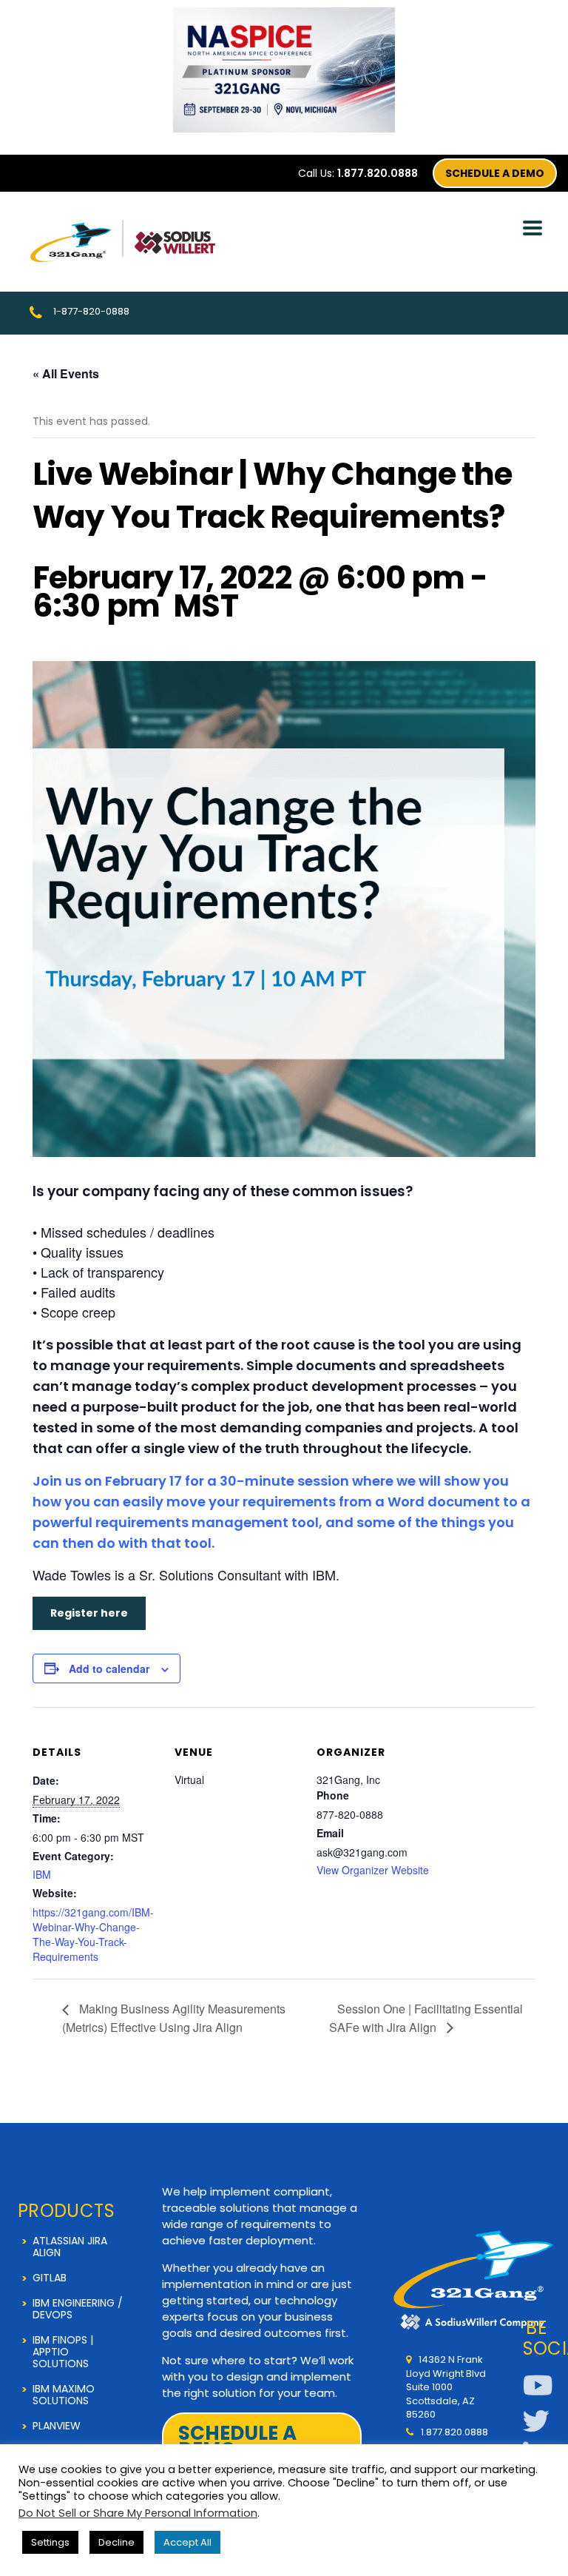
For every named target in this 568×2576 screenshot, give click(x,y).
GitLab (50, 2278)
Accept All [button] (187, 2542)
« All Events (66, 373)
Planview (57, 2426)
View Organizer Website (373, 1870)
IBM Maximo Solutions (64, 2395)
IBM (42, 1874)
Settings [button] (50, 2542)
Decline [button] (116, 2542)
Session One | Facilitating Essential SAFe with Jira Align (426, 2017)
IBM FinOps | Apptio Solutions (63, 2352)
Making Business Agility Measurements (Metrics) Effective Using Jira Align (174, 2017)
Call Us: (358, 173)
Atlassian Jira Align (70, 2247)
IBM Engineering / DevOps (78, 2309)
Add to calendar (109, 1668)
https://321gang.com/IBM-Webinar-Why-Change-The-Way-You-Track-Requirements (93, 1934)
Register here (89, 1613)
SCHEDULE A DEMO (495, 173)
